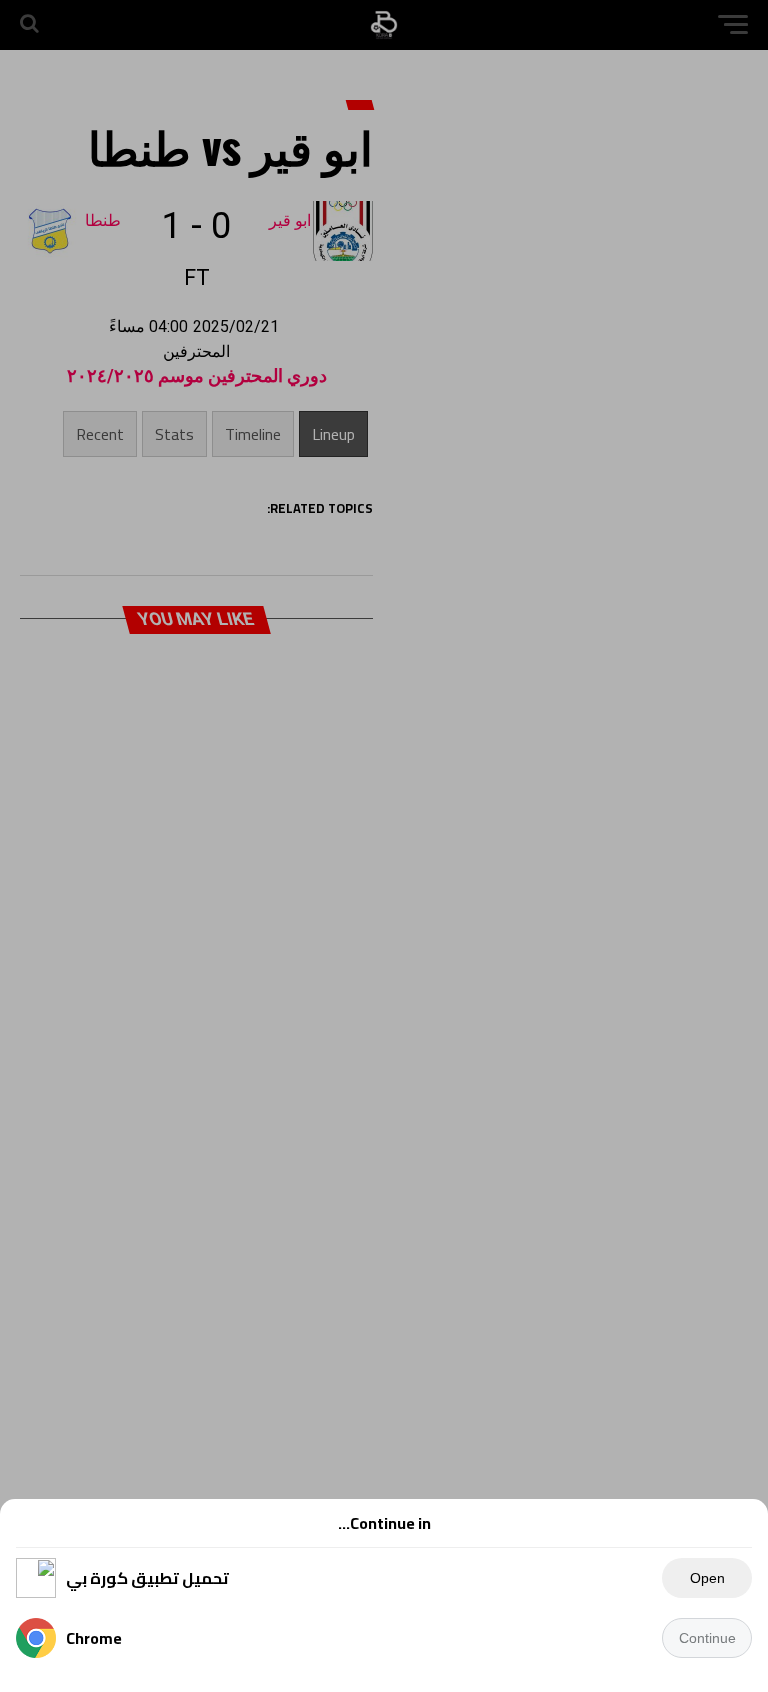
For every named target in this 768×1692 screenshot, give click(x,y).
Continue (707, 1638)
